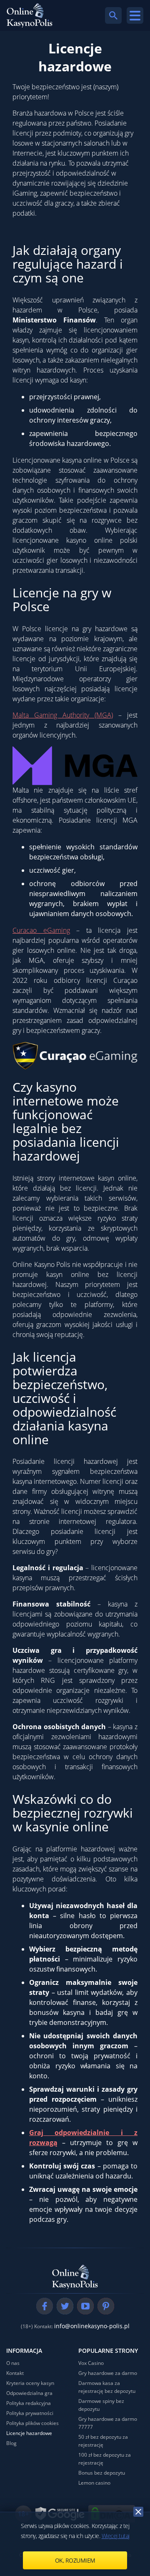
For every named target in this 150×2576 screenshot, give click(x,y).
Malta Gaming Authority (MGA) (63, 715)
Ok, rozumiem (75, 2560)
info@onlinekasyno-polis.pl (92, 2326)
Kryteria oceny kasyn (30, 2383)
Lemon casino (94, 2483)
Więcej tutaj (116, 2536)
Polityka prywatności (30, 2413)
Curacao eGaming (41, 930)
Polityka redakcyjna (29, 2403)
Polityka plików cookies (32, 2423)
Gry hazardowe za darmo (108, 2373)
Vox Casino (91, 2363)
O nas (13, 2363)
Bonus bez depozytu (102, 2473)
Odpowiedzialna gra (29, 2393)
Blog (11, 2443)
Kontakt (15, 2373)
